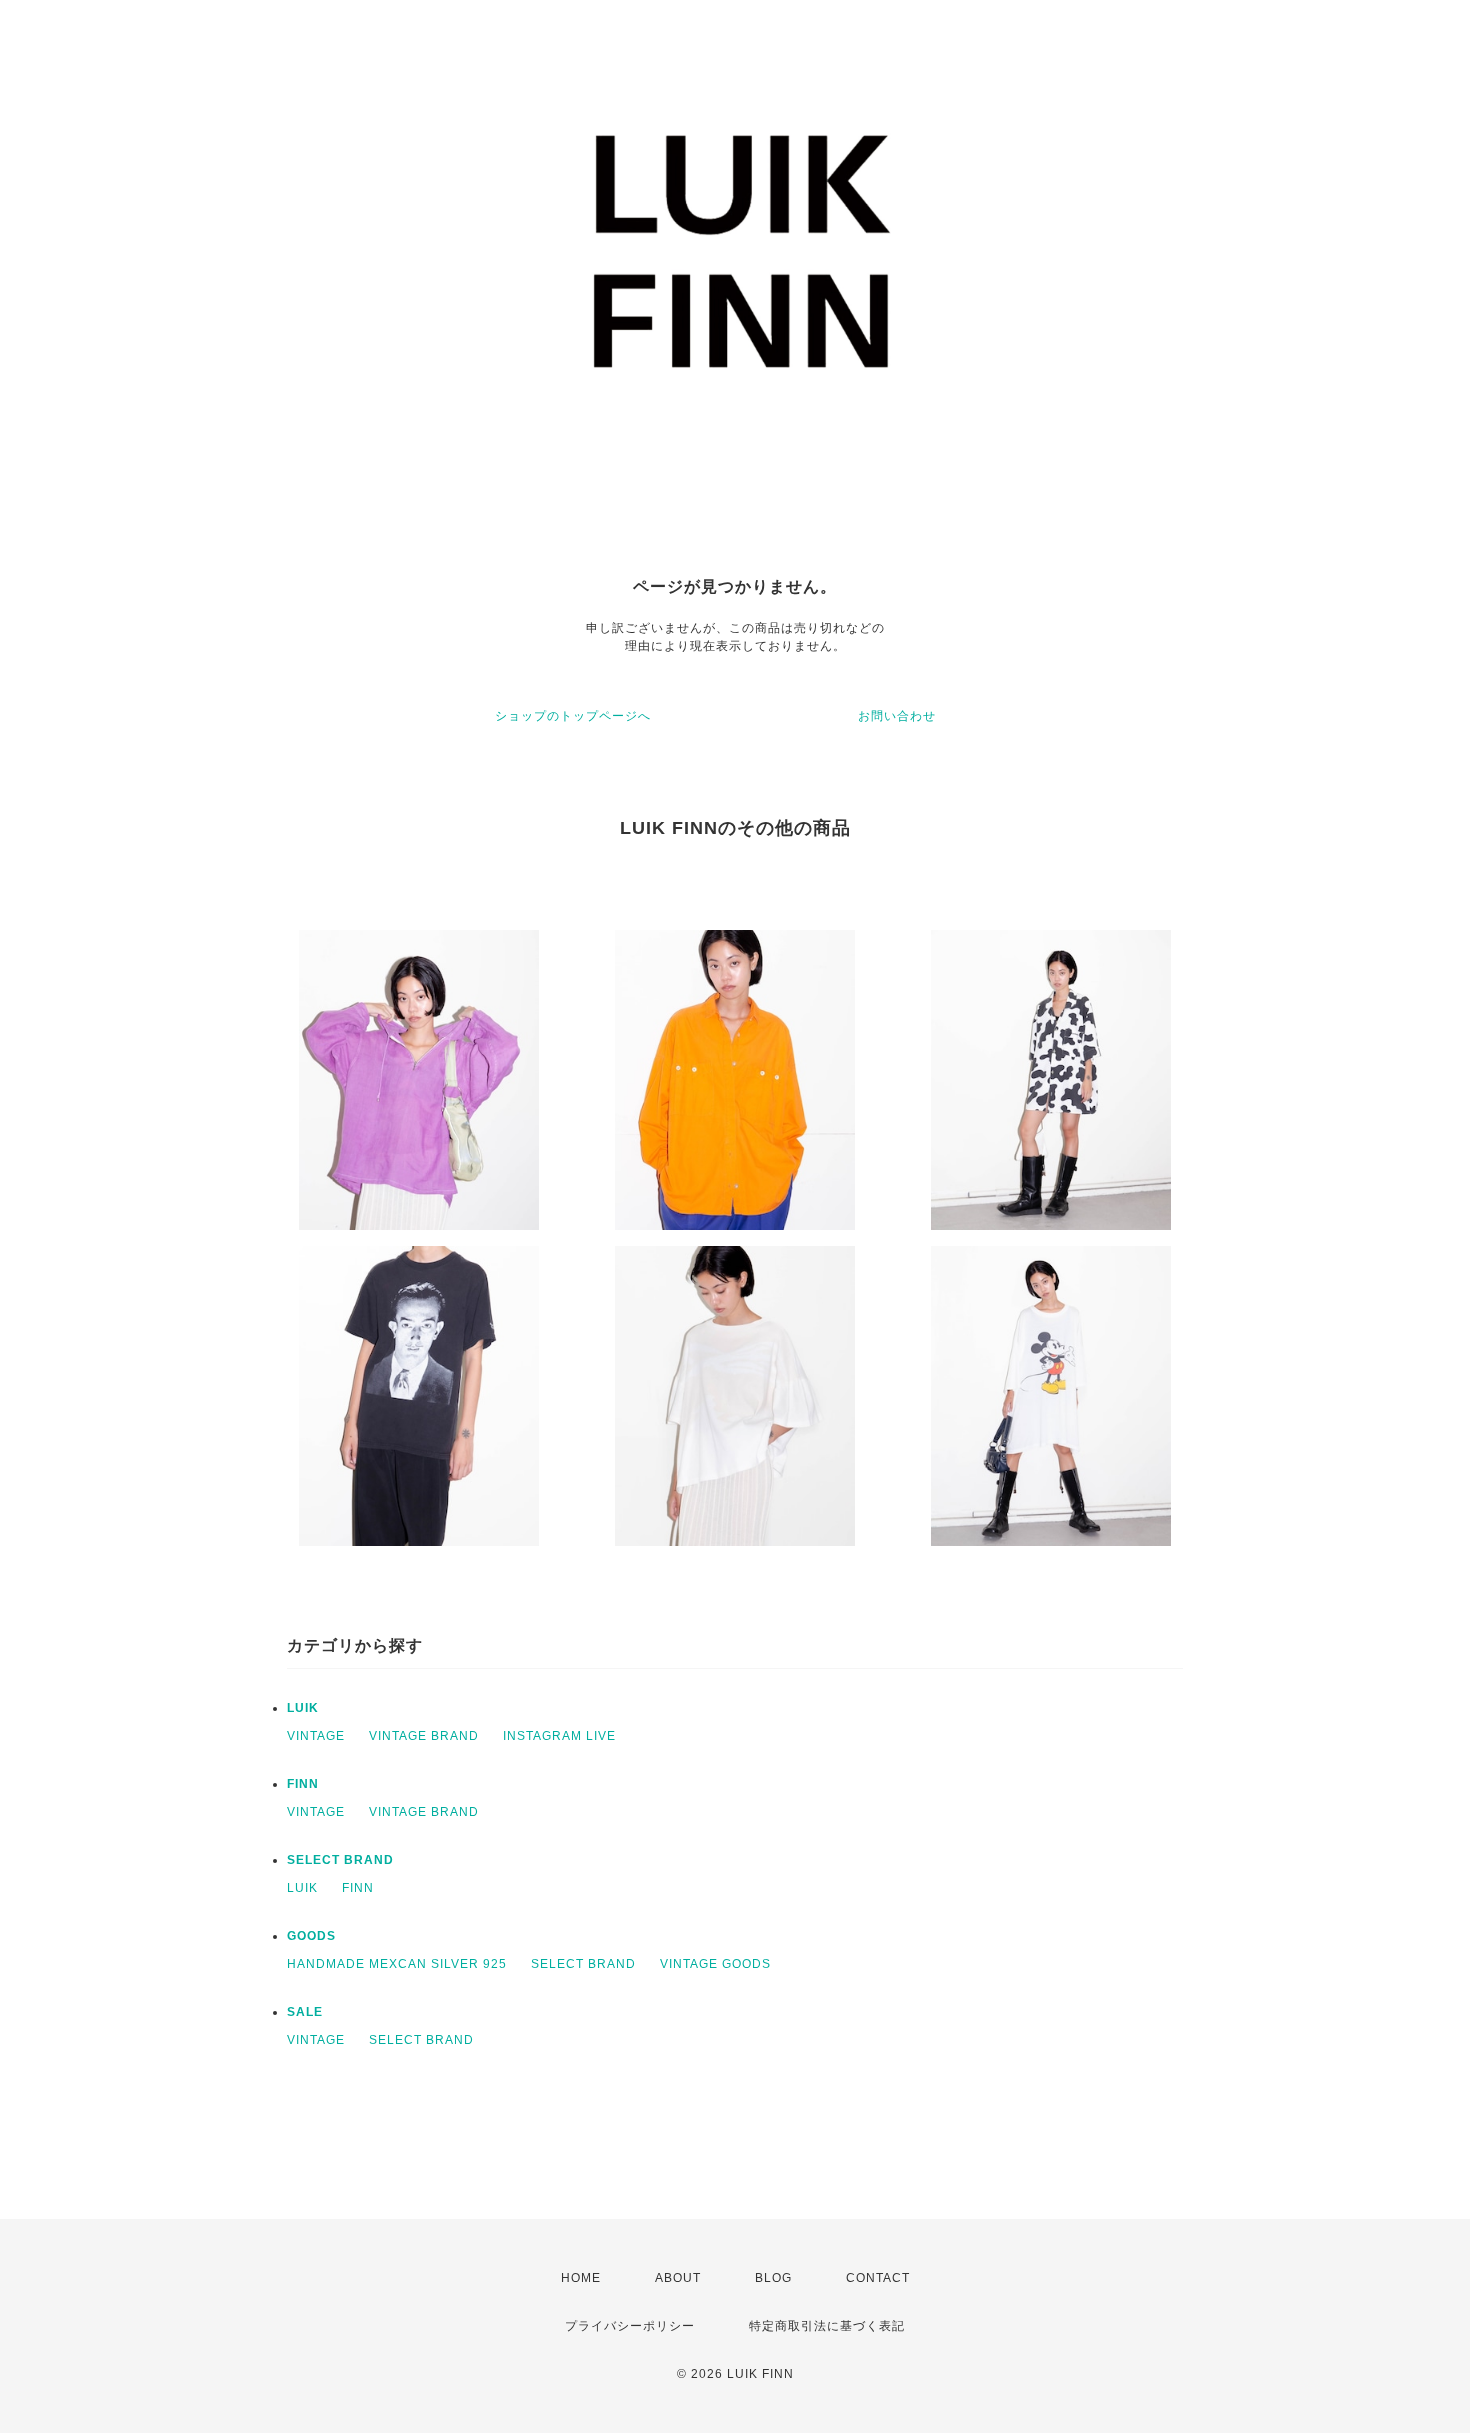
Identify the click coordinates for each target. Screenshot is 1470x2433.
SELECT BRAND (340, 1860)
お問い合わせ (897, 716)
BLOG (773, 2278)
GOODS (311, 1936)
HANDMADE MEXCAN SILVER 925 (397, 1964)
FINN (303, 1784)
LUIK (303, 1708)
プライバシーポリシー (630, 2326)
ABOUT (678, 2278)
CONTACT (878, 2278)
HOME (581, 2278)
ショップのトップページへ (573, 716)
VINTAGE (316, 1736)
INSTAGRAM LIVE (559, 1736)
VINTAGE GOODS (715, 1964)
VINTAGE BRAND (424, 1736)
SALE (305, 2012)
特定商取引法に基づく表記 (827, 2326)
